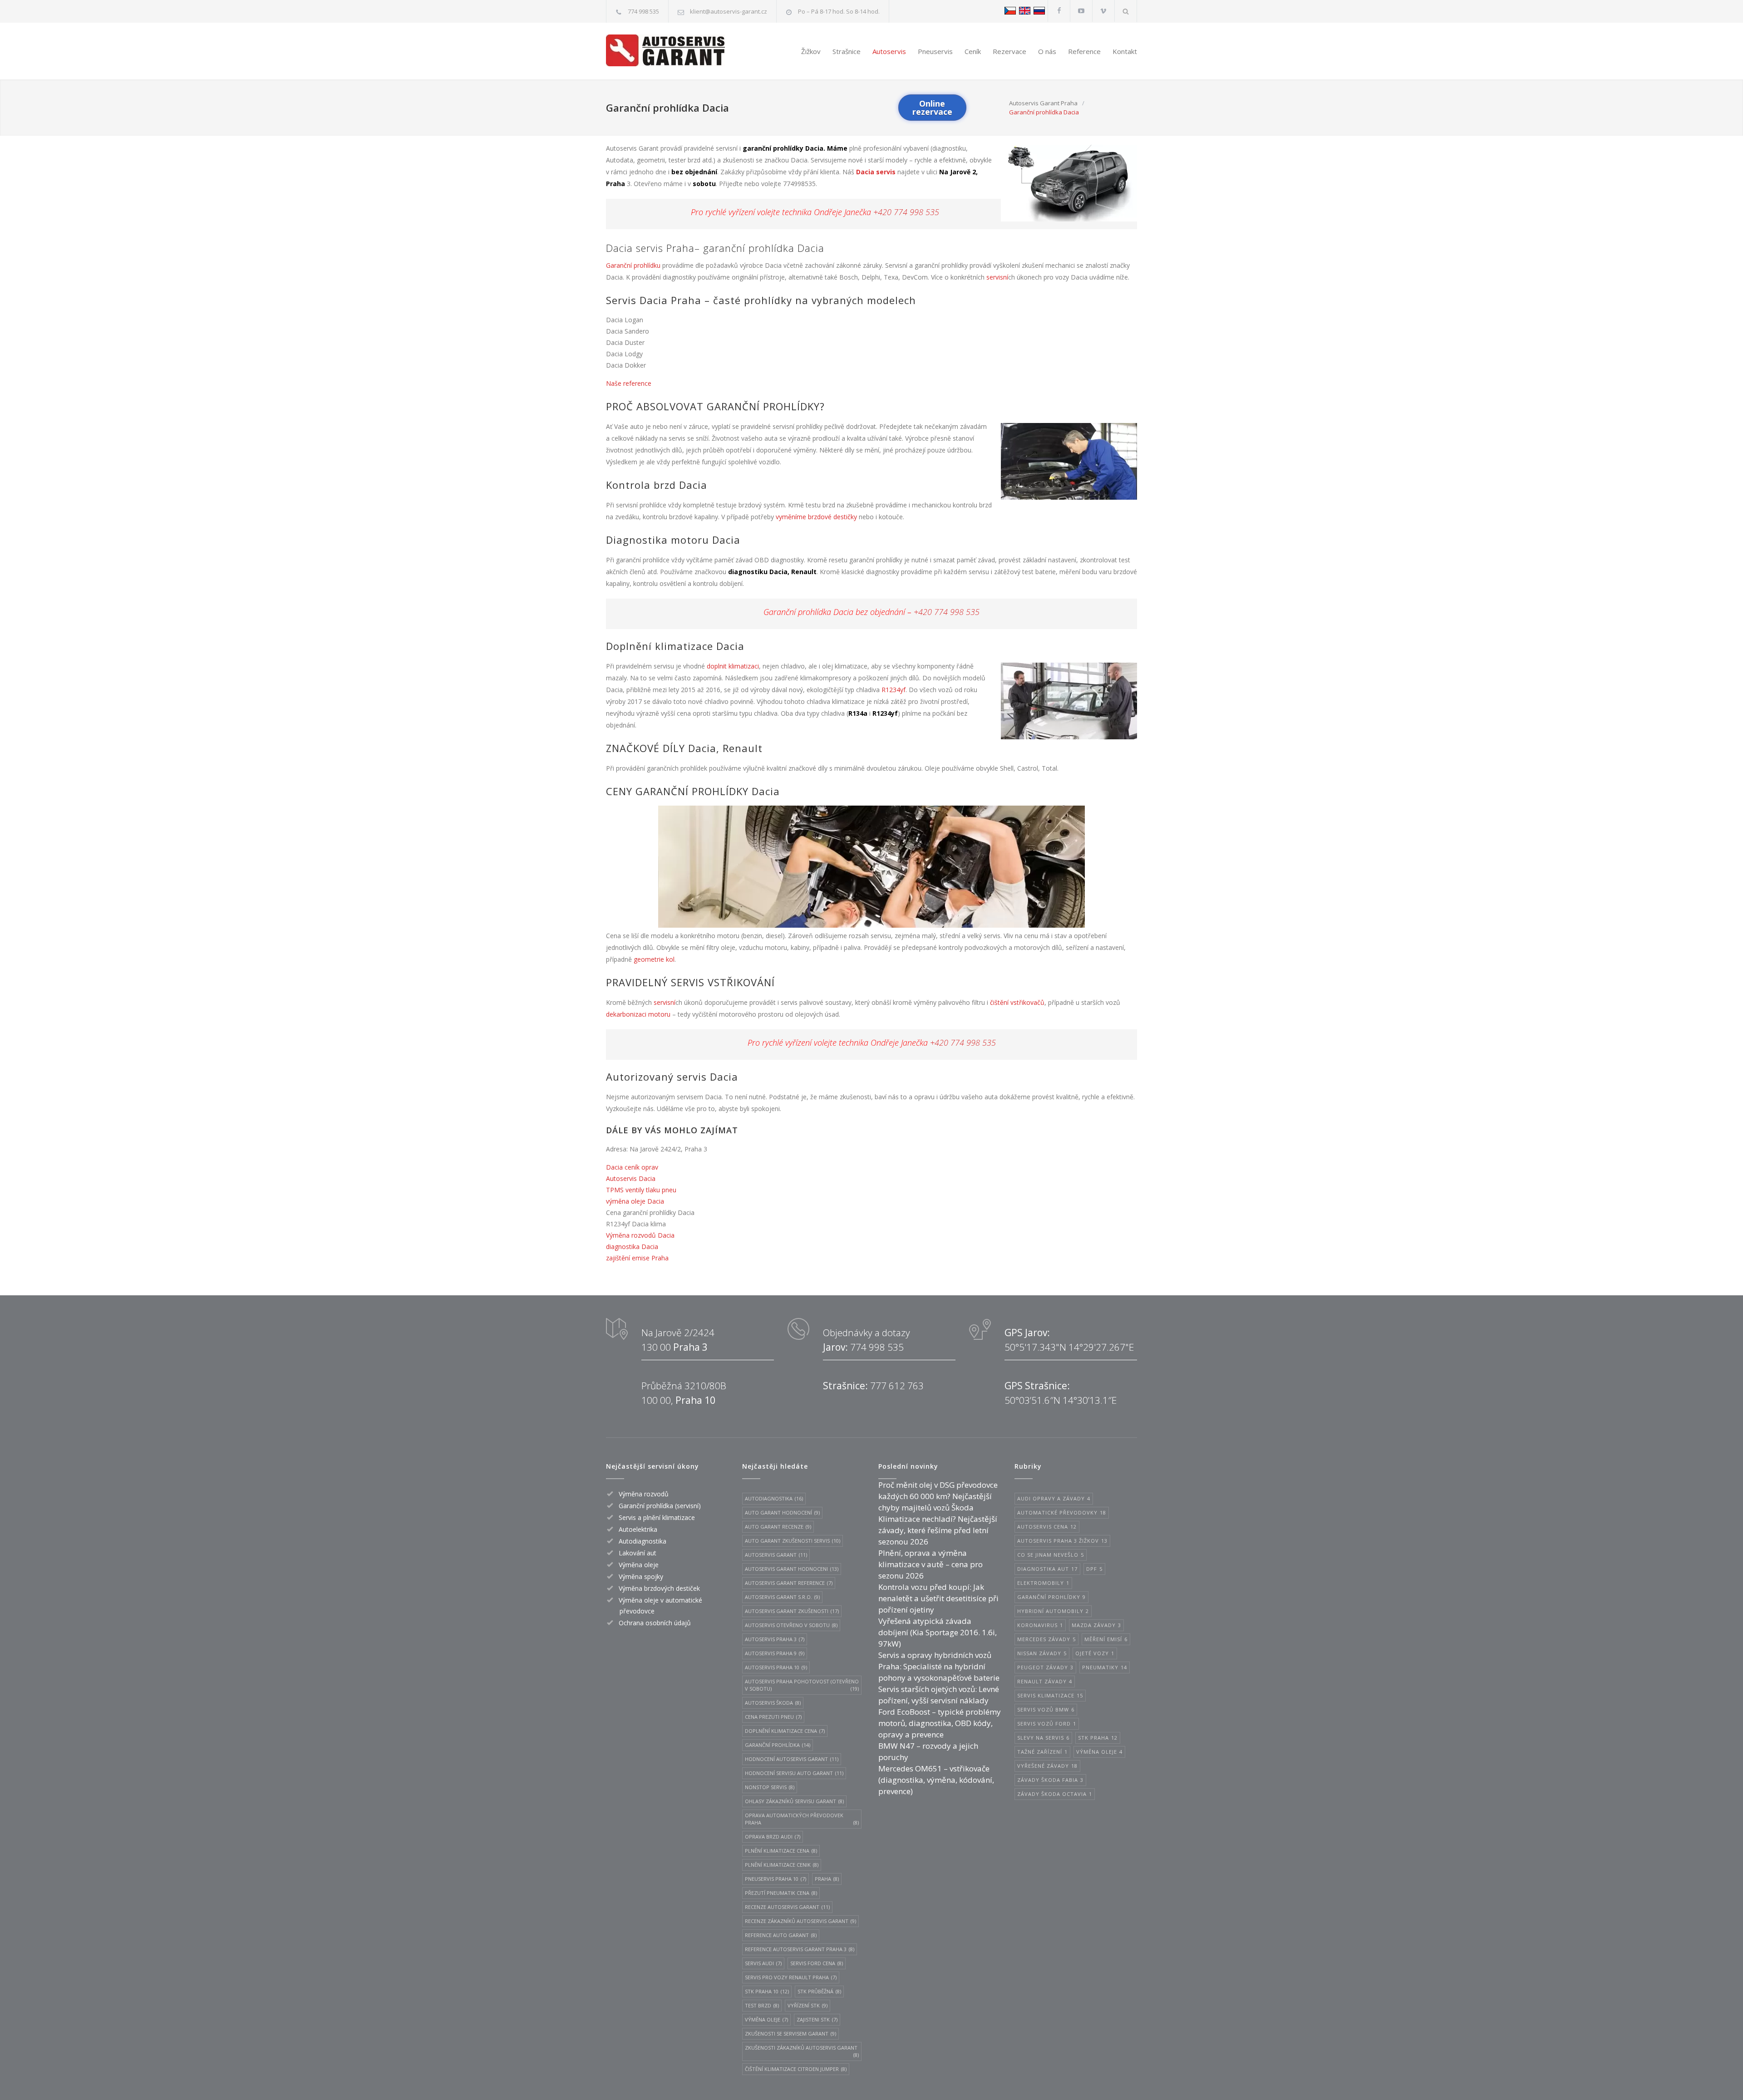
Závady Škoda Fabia (1050, 1780)
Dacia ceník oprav (632, 1167)
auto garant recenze (778, 1527)
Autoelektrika (638, 1529)
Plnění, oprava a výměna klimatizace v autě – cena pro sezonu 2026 (931, 1564)
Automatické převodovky (1062, 1512)
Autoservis (889, 51)
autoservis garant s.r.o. (782, 1597)
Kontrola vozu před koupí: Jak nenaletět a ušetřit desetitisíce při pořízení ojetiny (938, 1598)
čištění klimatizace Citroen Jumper (796, 2069)
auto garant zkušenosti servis (793, 1541)
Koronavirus (1040, 1625)
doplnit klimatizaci (733, 666)
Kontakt (1125, 51)
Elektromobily (1043, 1583)
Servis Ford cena (817, 1963)
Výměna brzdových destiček (659, 1588)
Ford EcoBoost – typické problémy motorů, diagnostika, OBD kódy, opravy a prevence (940, 1723)
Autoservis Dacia (631, 1178)
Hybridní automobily (1053, 1611)
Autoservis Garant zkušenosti (792, 1611)
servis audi (763, 1963)
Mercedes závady (1046, 1639)
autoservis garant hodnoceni (792, 1569)
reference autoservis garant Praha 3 (800, 1949)
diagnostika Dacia (632, 1247)
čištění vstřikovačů (1017, 1002)
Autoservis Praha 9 (775, 1653)
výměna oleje (766, 2019)
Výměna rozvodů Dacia (640, 1235)
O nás (1047, 51)
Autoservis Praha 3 (775, 1639)
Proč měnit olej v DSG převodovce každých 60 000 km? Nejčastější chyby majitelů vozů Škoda (938, 1496)
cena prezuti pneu (773, 1717)
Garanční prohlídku (633, 265)
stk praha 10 (767, 1991)
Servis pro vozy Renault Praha (791, 1977)
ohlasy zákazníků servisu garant (794, 1801)
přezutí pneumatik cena (781, 1893)
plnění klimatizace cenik (782, 1865)
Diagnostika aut (1047, 1569)
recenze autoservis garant (787, 1907)
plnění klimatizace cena (781, 1851)
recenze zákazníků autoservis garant (800, 1921)
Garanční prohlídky (1051, 1597)
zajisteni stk (817, 2019)
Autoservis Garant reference (789, 1583)
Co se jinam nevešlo (1051, 1555)
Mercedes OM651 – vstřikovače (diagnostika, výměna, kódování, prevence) (936, 1780)
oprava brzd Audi (773, 1837)
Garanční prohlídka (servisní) (660, 1506)
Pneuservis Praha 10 (775, 1879)
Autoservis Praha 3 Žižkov (1062, 1541)
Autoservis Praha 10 (776, 1667)
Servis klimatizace (1050, 1695)
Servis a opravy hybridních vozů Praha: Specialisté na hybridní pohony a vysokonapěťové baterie (939, 1666)
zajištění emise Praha (637, 1258)
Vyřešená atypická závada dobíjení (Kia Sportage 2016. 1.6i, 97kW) (938, 1632)
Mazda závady (1096, 1625)
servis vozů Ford (1047, 1724)
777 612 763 (897, 1386)
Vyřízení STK (807, 2005)
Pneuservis (935, 51)
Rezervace (1009, 51)
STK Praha (1098, 1738)
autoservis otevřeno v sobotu (791, 1625)
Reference (1084, 51)
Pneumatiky (1105, 1667)
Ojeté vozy (1095, 1653)
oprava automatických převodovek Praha (802, 1819)
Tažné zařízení (1042, 1752)
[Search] (1126, 11)
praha (827, 1879)
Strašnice (847, 51)
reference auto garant (781, 1935)
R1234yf (894, 690)
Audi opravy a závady (1054, 1498)
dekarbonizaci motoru (638, 1014)
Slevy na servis (1043, 1738)
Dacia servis (876, 172)
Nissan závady (1042, 1653)
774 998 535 (643, 11)
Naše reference (629, 383)
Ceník (973, 51)
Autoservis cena (1047, 1527)
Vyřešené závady (1047, 1766)
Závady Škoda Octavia (1055, 1794)
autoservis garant (776, 1555)
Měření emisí (1106, 1639)
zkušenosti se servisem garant (790, 2034)
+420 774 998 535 (906, 212)
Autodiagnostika (643, 1541)
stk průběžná (819, 1991)
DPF (1094, 1569)
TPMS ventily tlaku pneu (641, 1190)
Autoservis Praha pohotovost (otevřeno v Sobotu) (802, 1685)
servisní (997, 277)
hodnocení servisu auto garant (794, 1773)
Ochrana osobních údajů (655, 1623)
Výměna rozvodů (644, 1494)
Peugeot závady (1045, 1667)
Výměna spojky (641, 1576)
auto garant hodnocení (782, 1512)
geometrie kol (654, 959)
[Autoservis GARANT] (673, 50)
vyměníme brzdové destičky (816, 517)
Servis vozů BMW (1046, 1709)
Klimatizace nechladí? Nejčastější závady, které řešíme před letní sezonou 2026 (938, 1530)
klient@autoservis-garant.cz (729, 11)
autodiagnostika (774, 1498)
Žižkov (811, 51)
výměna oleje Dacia (635, 1201)
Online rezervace (932, 108)
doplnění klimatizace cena (785, 1731)
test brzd (762, 2005)
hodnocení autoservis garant (792, 1759)
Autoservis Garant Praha (1043, 103)
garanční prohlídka (778, 1745)
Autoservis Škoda (773, 1703)
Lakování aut (638, 1553)
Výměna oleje (639, 1565)
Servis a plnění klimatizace (657, 1517)
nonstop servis (770, 1787)
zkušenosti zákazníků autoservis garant (802, 2051)
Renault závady (1045, 1681)
